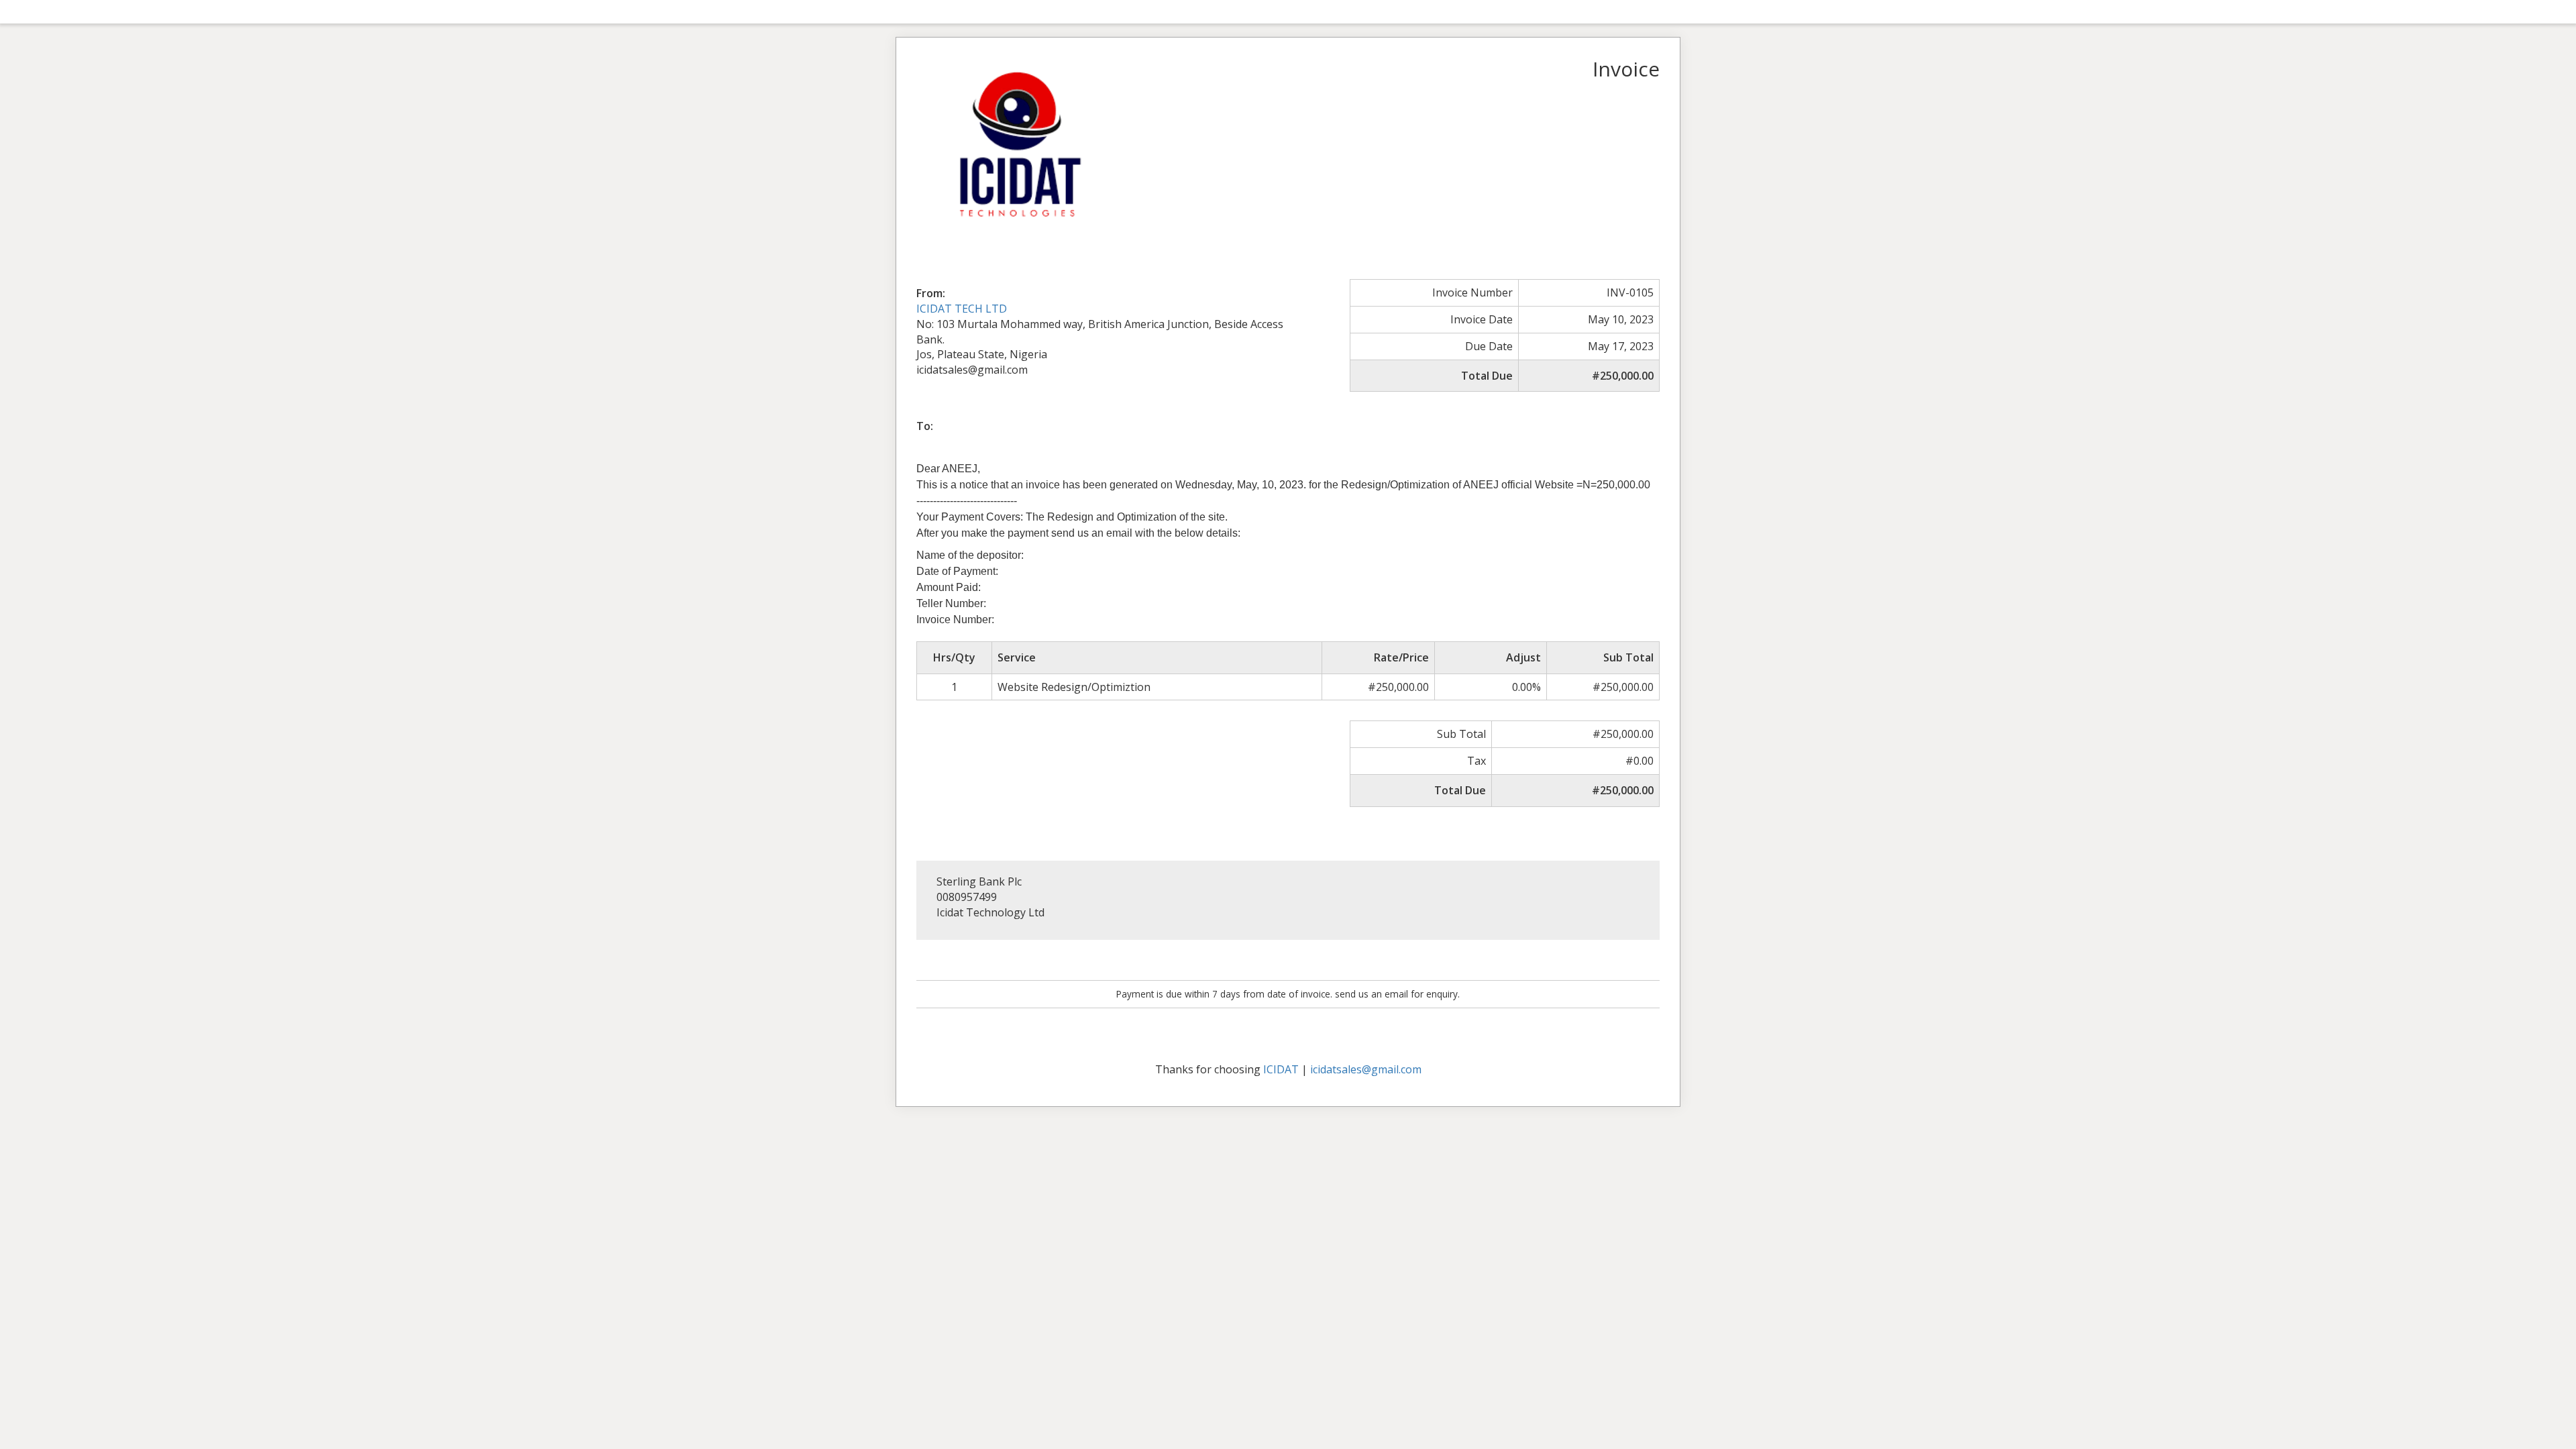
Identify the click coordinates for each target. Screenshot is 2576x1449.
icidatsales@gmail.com (1366, 1069)
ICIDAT (1281, 1069)
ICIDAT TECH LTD (962, 309)
